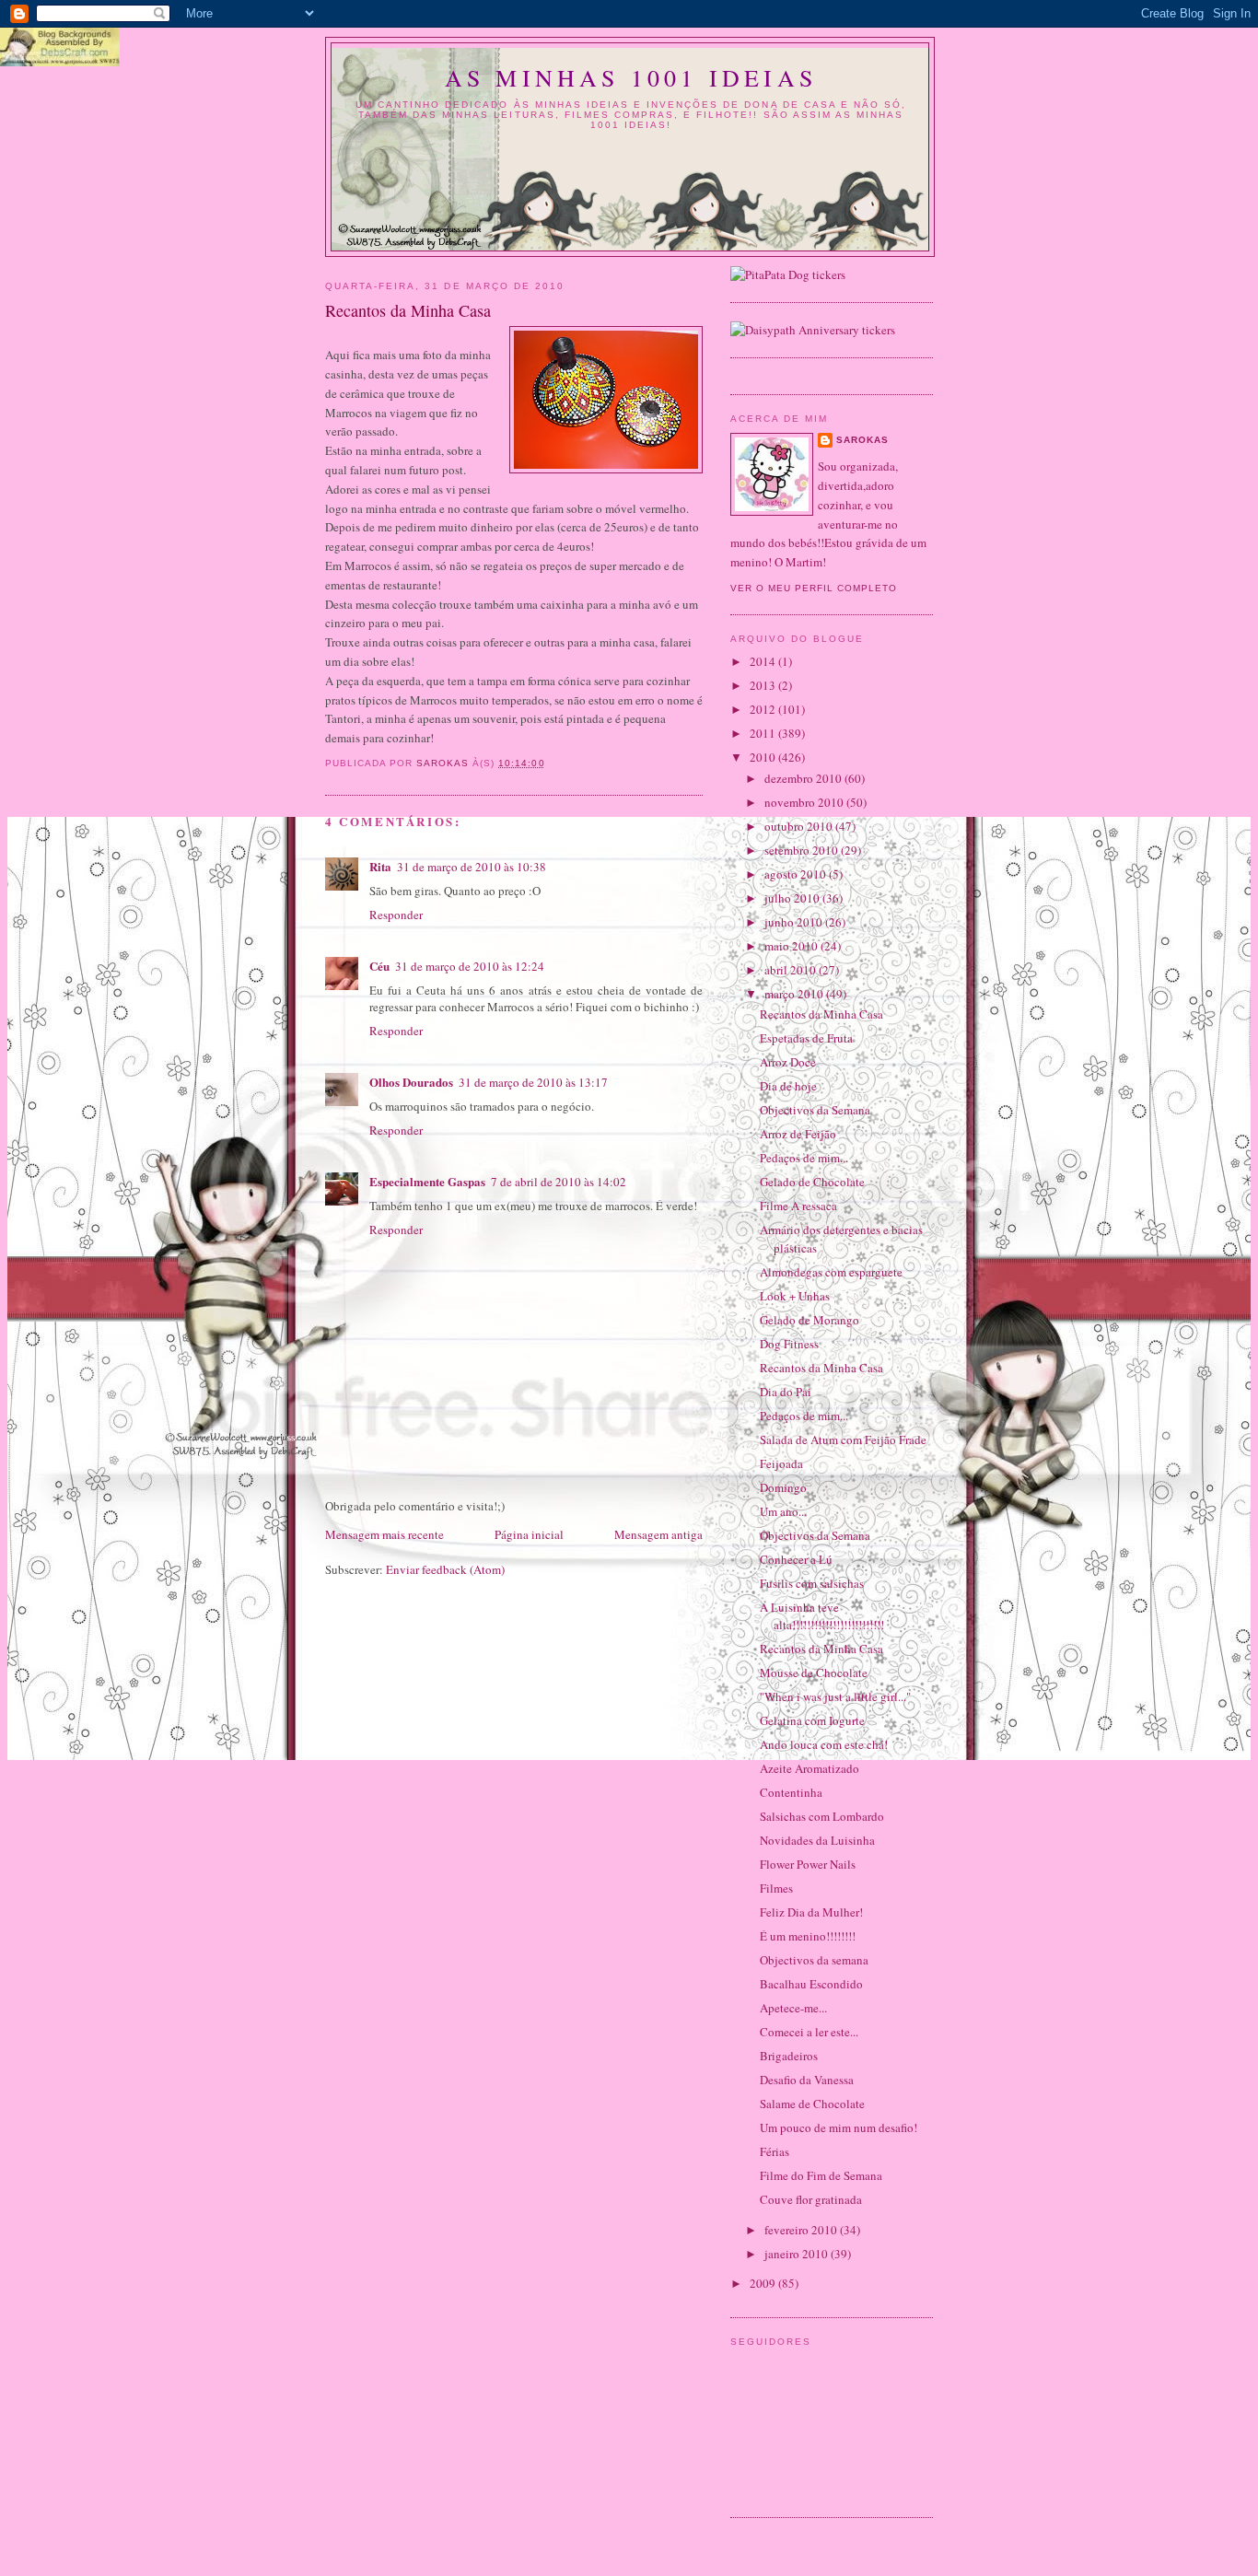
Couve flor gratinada (811, 2199)
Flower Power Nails (808, 1864)
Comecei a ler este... (809, 2032)
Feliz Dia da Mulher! (811, 1912)
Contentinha (791, 1792)
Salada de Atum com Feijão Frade (843, 1440)
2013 (764, 685)
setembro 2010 (803, 850)
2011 (764, 733)
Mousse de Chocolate (814, 1673)
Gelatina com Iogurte (812, 1720)
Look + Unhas (795, 1296)
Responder (396, 915)
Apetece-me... (793, 2008)
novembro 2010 (805, 802)
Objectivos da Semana (815, 1110)
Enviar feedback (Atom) (445, 1569)
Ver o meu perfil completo (814, 588)
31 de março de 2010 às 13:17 (533, 1082)
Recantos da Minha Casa (821, 1014)
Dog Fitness (789, 1344)
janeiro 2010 (798, 2254)
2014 (764, 661)
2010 (764, 757)
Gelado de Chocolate (812, 1182)
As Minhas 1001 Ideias (631, 77)
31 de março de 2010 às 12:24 (470, 966)
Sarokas (862, 440)
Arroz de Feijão (798, 1134)
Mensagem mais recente (384, 1534)
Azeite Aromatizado (810, 1768)
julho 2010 (793, 898)
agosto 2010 (797, 874)
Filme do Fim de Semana (821, 2175)
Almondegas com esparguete (831, 1272)
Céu (379, 966)
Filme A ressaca (798, 1206)
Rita (380, 866)
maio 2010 (792, 946)
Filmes (776, 1888)
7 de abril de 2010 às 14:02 (559, 1182)
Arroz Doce (788, 1062)
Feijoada (781, 1463)
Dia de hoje (788, 1086)
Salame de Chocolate (812, 2104)
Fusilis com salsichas (812, 1583)
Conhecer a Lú (796, 1559)
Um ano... (783, 1511)
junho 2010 (795, 922)
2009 (764, 2283)
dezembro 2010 (804, 778)
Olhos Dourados (411, 1082)
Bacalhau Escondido (811, 1984)
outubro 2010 (800, 826)
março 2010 (795, 994)
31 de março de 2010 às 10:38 (472, 867)
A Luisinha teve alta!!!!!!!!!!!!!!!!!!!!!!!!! (822, 1616)
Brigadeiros (789, 2056)
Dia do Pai (786, 1392)
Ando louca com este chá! (824, 1744)
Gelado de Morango (810, 1320)
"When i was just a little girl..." (835, 1696)
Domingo (783, 1487)
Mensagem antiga (658, 1534)
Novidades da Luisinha (817, 1840)
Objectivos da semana (814, 1960)
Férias (775, 2151)
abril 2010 (792, 970)
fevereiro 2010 (802, 2230)
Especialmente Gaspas (427, 1181)
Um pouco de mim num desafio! (839, 2127)
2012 (764, 709)
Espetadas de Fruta (806, 1038)
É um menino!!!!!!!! (808, 1936)
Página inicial (529, 1534)
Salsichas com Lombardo (822, 1816)
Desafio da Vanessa (807, 2080)
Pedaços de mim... (804, 1158)
